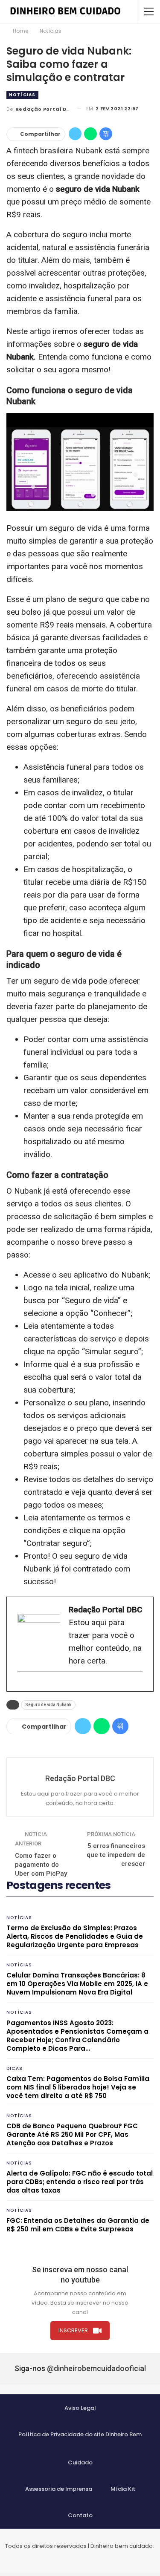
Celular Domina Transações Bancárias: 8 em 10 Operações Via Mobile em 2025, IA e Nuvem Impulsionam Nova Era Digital (77, 1984)
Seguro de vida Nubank (48, 1705)
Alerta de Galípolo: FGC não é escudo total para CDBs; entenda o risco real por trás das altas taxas (80, 2182)
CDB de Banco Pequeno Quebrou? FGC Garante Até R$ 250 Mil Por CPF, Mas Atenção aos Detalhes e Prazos (72, 2134)
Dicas (15, 2068)
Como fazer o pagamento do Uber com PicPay (41, 1865)
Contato (80, 2515)
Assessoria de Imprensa (59, 2489)
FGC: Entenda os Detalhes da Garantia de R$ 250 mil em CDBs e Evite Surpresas (78, 2225)
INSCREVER (73, 2330)
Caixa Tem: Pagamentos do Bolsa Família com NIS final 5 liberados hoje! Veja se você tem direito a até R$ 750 (78, 2087)
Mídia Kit (123, 2489)
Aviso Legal (80, 2408)
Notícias (22, 95)
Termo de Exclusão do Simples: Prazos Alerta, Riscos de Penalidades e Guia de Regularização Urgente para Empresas (75, 1936)
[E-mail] (22, 1686)
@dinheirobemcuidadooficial (96, 2368)
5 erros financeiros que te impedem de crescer (116, 1855)
